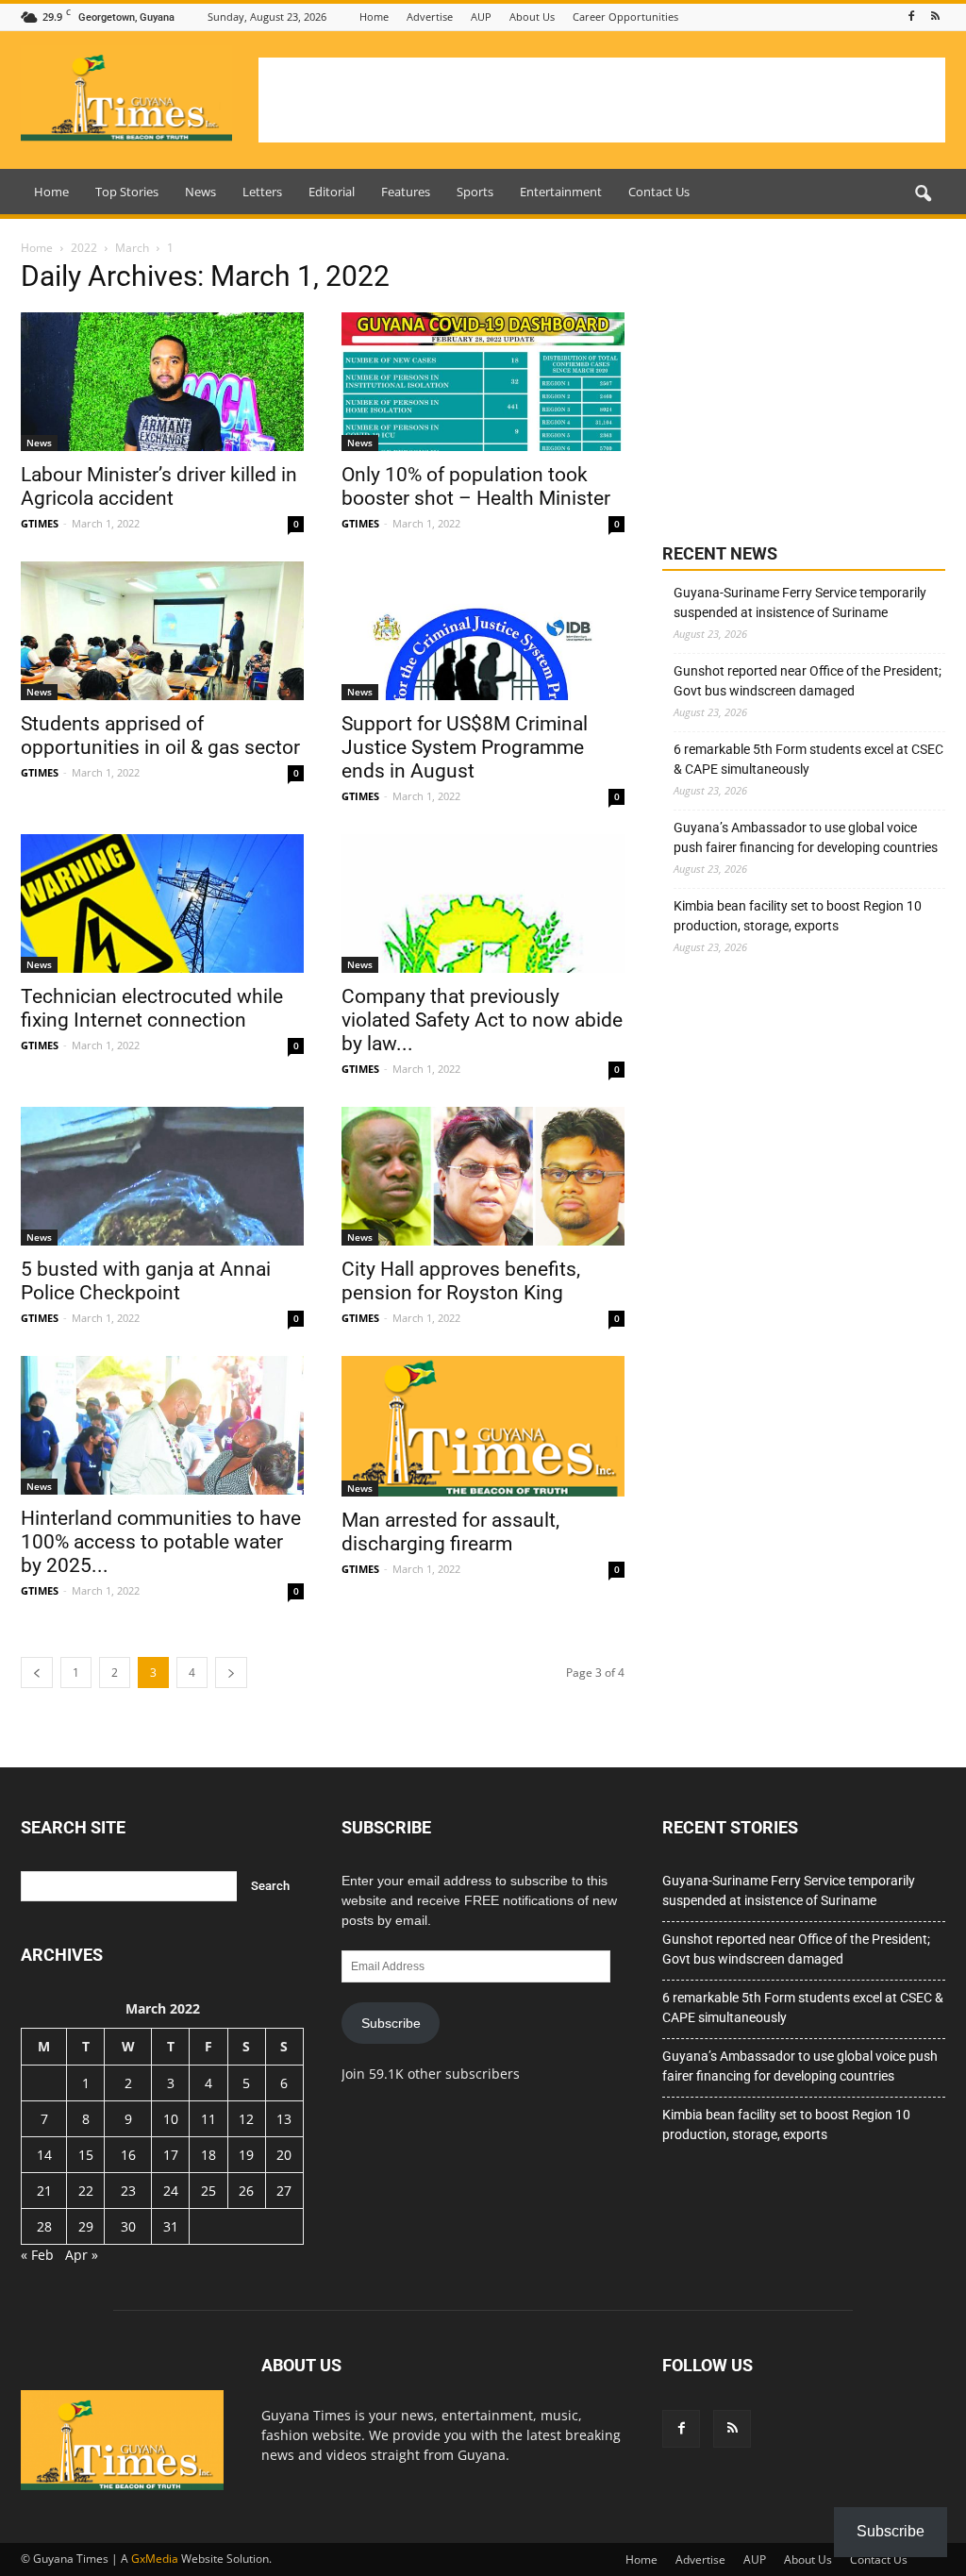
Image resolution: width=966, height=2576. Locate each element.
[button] (923, 194)
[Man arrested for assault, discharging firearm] (483, 1426)
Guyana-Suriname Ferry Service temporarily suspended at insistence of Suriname (800, 602)
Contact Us (659, 192)
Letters (262, 192)
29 (86, 2226)
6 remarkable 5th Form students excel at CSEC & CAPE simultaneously (808, 759)
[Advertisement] (602, 100)
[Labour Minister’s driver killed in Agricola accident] (162, 382)
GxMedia (155, 2559)
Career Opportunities (625, 17)
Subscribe (391, 2023)
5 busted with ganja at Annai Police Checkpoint (146, 1281)
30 (128, 2226)
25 (208, 2191)
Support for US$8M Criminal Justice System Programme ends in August (465, 747)
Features (406, 192)
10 (171, 2119)
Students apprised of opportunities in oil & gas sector (160, 736)
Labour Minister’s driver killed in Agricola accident (159, 486)
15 (86, 2155)
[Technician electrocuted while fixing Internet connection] (162, 903)
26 (246, 2191)
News (200, 192)
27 (284, 2191)
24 (171, 2191)
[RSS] (935, 17)
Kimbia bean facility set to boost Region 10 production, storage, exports (798, 916)
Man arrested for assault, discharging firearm (450, 1532)
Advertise (430, 17)
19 (246, 2155)
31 (171, 2226)
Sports (475, 192)
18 (208, 2155)
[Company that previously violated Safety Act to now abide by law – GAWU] (483, 903)
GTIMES (40, 523)
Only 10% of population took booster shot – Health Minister (476, 486)
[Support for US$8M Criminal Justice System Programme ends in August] (483, 631)
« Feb (37, 2255)
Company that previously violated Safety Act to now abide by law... (482, 1020)
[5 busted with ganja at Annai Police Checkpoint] (162, 1176)
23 (128, 2191)
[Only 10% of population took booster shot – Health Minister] (483, 382)
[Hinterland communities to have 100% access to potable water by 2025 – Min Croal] (162, 1425)
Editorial (332, 192)
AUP (481, 17)
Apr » (82, 2255)
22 (86, 2191)
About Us (532, 17)
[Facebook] (911, 17)
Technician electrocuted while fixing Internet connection (152, 1008)
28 (44, 2226)
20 (284, 2155)
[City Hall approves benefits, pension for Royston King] (483, 1177)
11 (208, 2119)
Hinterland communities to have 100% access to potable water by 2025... (161, 1542)
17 (171, 2155)
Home (374, 17)
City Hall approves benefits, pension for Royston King (461, 1281)
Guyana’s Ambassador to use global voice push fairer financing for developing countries (806, 837)
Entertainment (561, 192)
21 (44, 2191)
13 (284, 2119)
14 (44, 2155)
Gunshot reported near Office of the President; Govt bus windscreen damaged (808, 681)
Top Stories (127, 192)
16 (128, 2155)
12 (246, 2119)
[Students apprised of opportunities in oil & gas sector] (162, 631)
